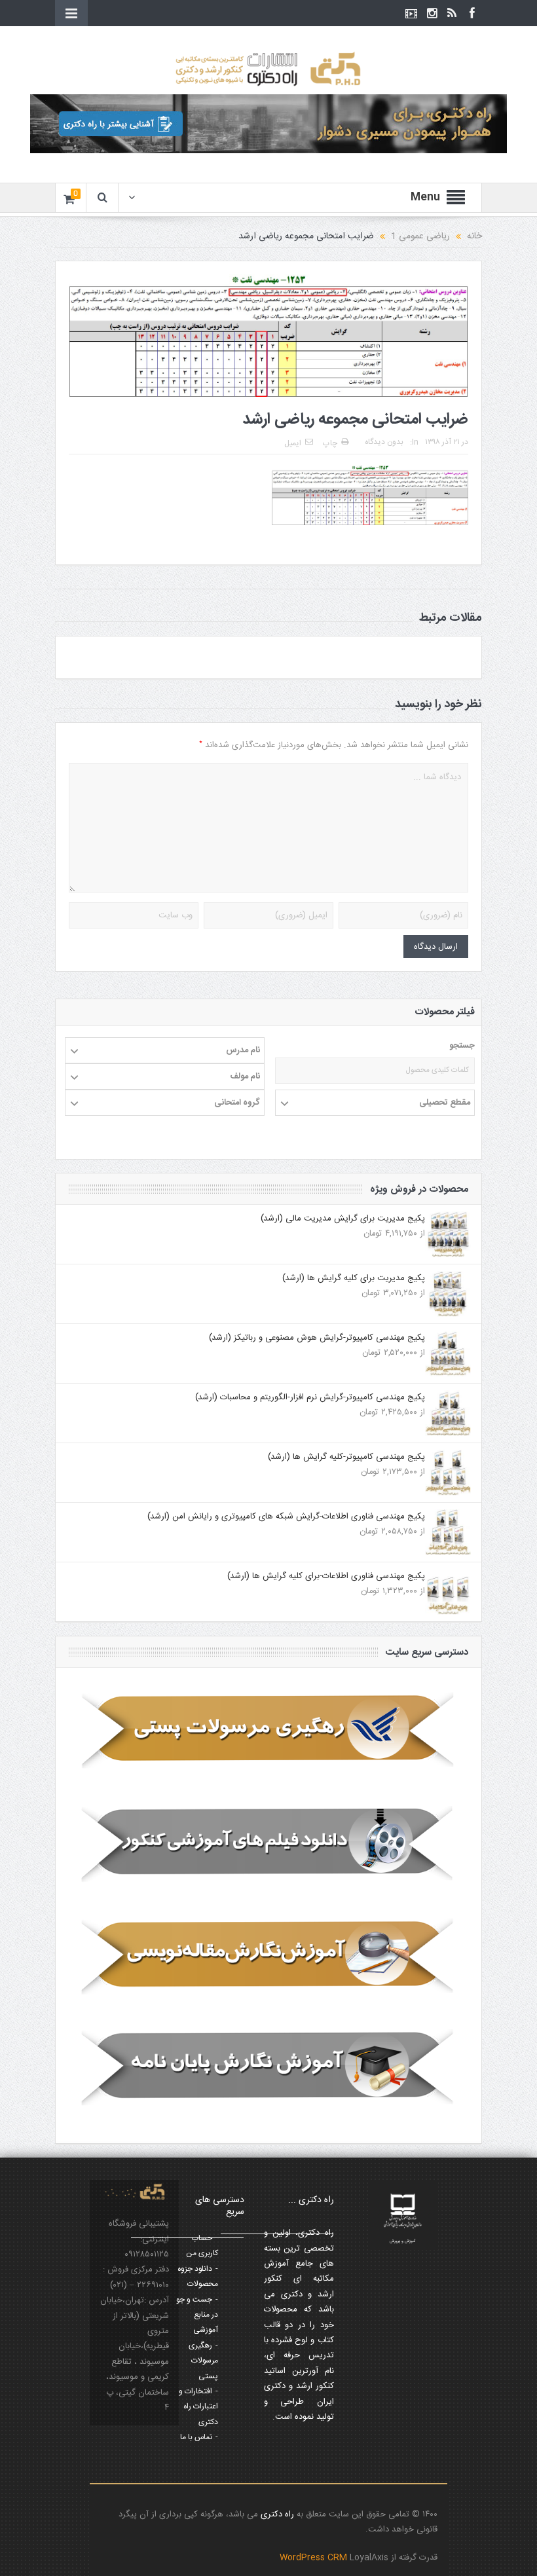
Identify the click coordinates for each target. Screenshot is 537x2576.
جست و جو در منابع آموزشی (197, 2315)
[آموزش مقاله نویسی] (268, 1955)
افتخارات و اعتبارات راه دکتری (198, 2407)
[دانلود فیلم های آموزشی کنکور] (268, 1843)
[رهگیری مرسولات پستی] (268, 1731)
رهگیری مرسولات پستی (203, 2361)
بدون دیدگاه (384, 442)
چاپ (330, 443)
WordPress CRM (315, 2558)
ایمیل (293, 443)
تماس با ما (196, 2437)
